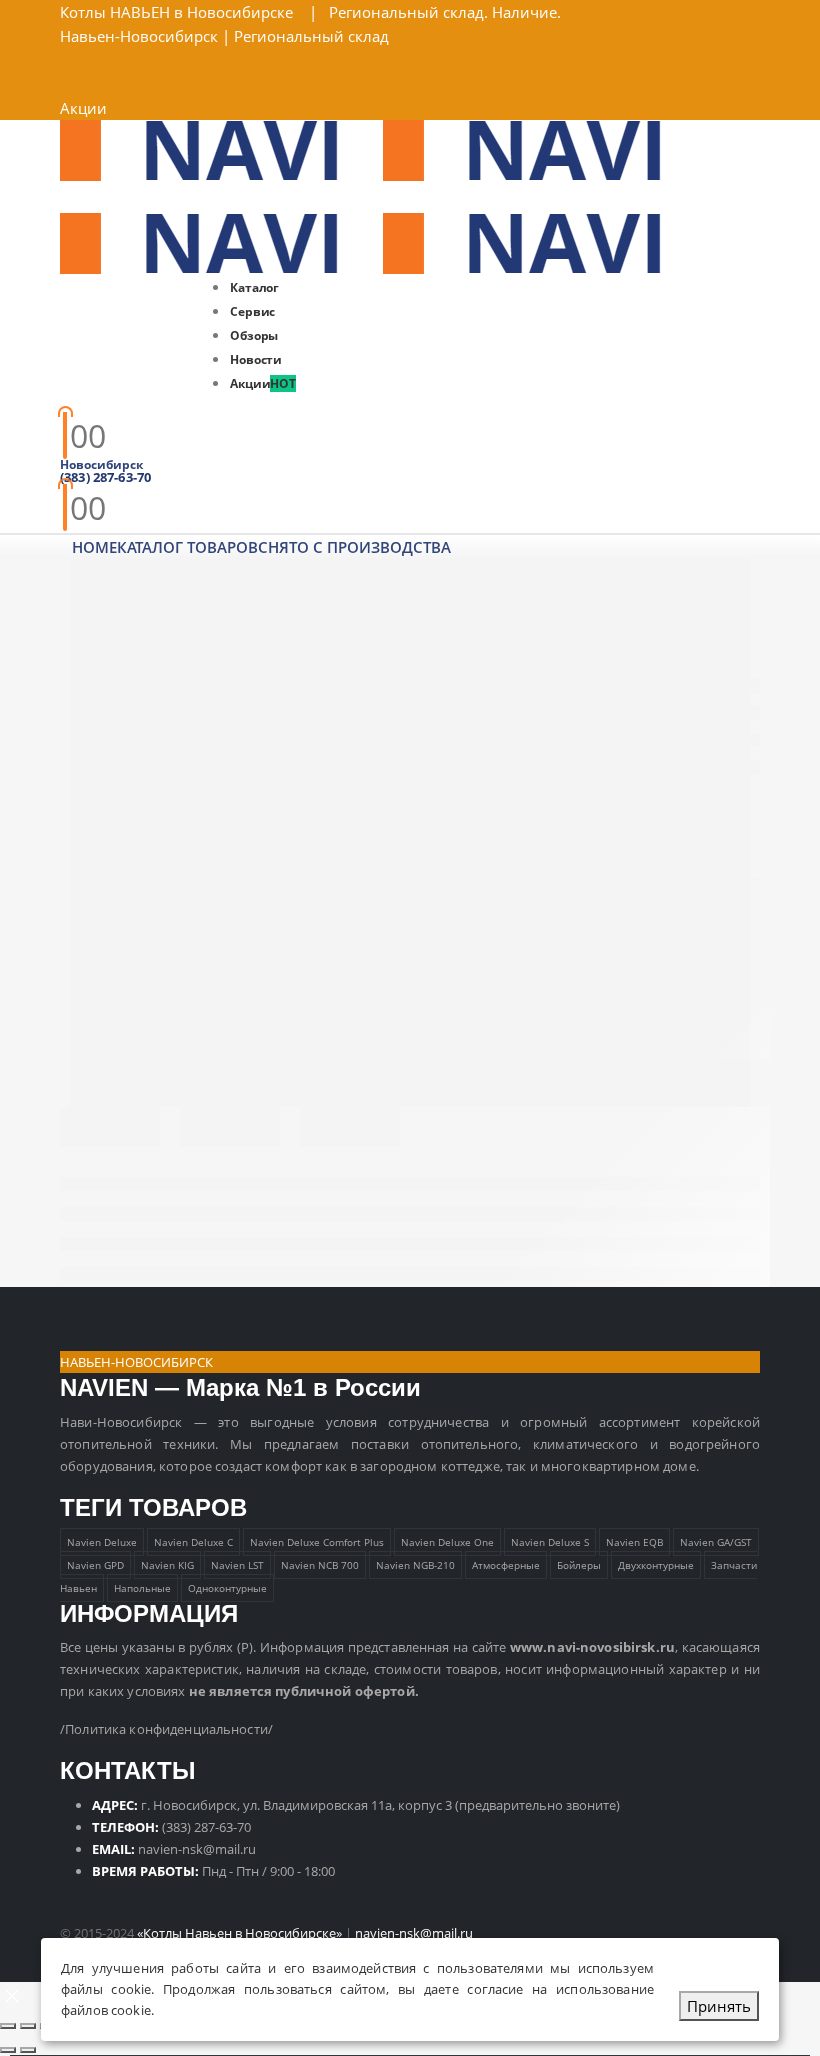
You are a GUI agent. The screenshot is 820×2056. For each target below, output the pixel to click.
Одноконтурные (227, 1588)
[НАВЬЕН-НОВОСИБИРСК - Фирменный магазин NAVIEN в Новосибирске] (383, 149)
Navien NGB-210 (415, 1565)
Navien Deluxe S (550, 1542)
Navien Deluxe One (447, 1542)
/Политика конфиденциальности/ (166, 1729)
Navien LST (237, 1565)
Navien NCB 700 (320, 1565)
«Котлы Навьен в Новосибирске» (239, 1933)
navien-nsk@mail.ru (197, 1849)
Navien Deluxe (102, 1542)
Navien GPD (95, 1565)
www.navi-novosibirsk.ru (592, 1647)
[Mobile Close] (12, 1994)
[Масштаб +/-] (8, 2026)
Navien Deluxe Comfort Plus (317, 1542)
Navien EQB (634, 1542)
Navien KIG (167, 1565)
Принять (719, 2006)
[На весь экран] (28, 2026)
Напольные (142, 1588)
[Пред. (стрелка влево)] (8, 2050)
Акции (83, 108)
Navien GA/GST (716, 1542)
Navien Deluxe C (193, 1542)
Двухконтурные (656, 1565)
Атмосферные (506, 1565)
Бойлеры (579, 1565)
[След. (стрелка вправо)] (28, 2050)
